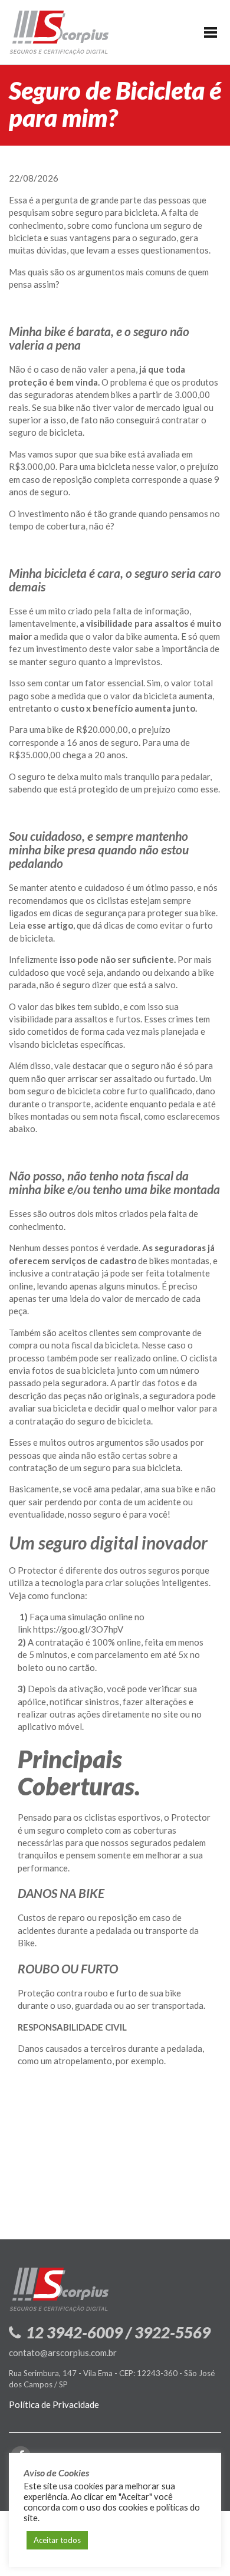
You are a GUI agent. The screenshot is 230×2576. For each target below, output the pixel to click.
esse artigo (50, 925)
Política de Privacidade (54, 2404)
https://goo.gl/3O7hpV (78, 1629)
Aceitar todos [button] (57, 2540)
